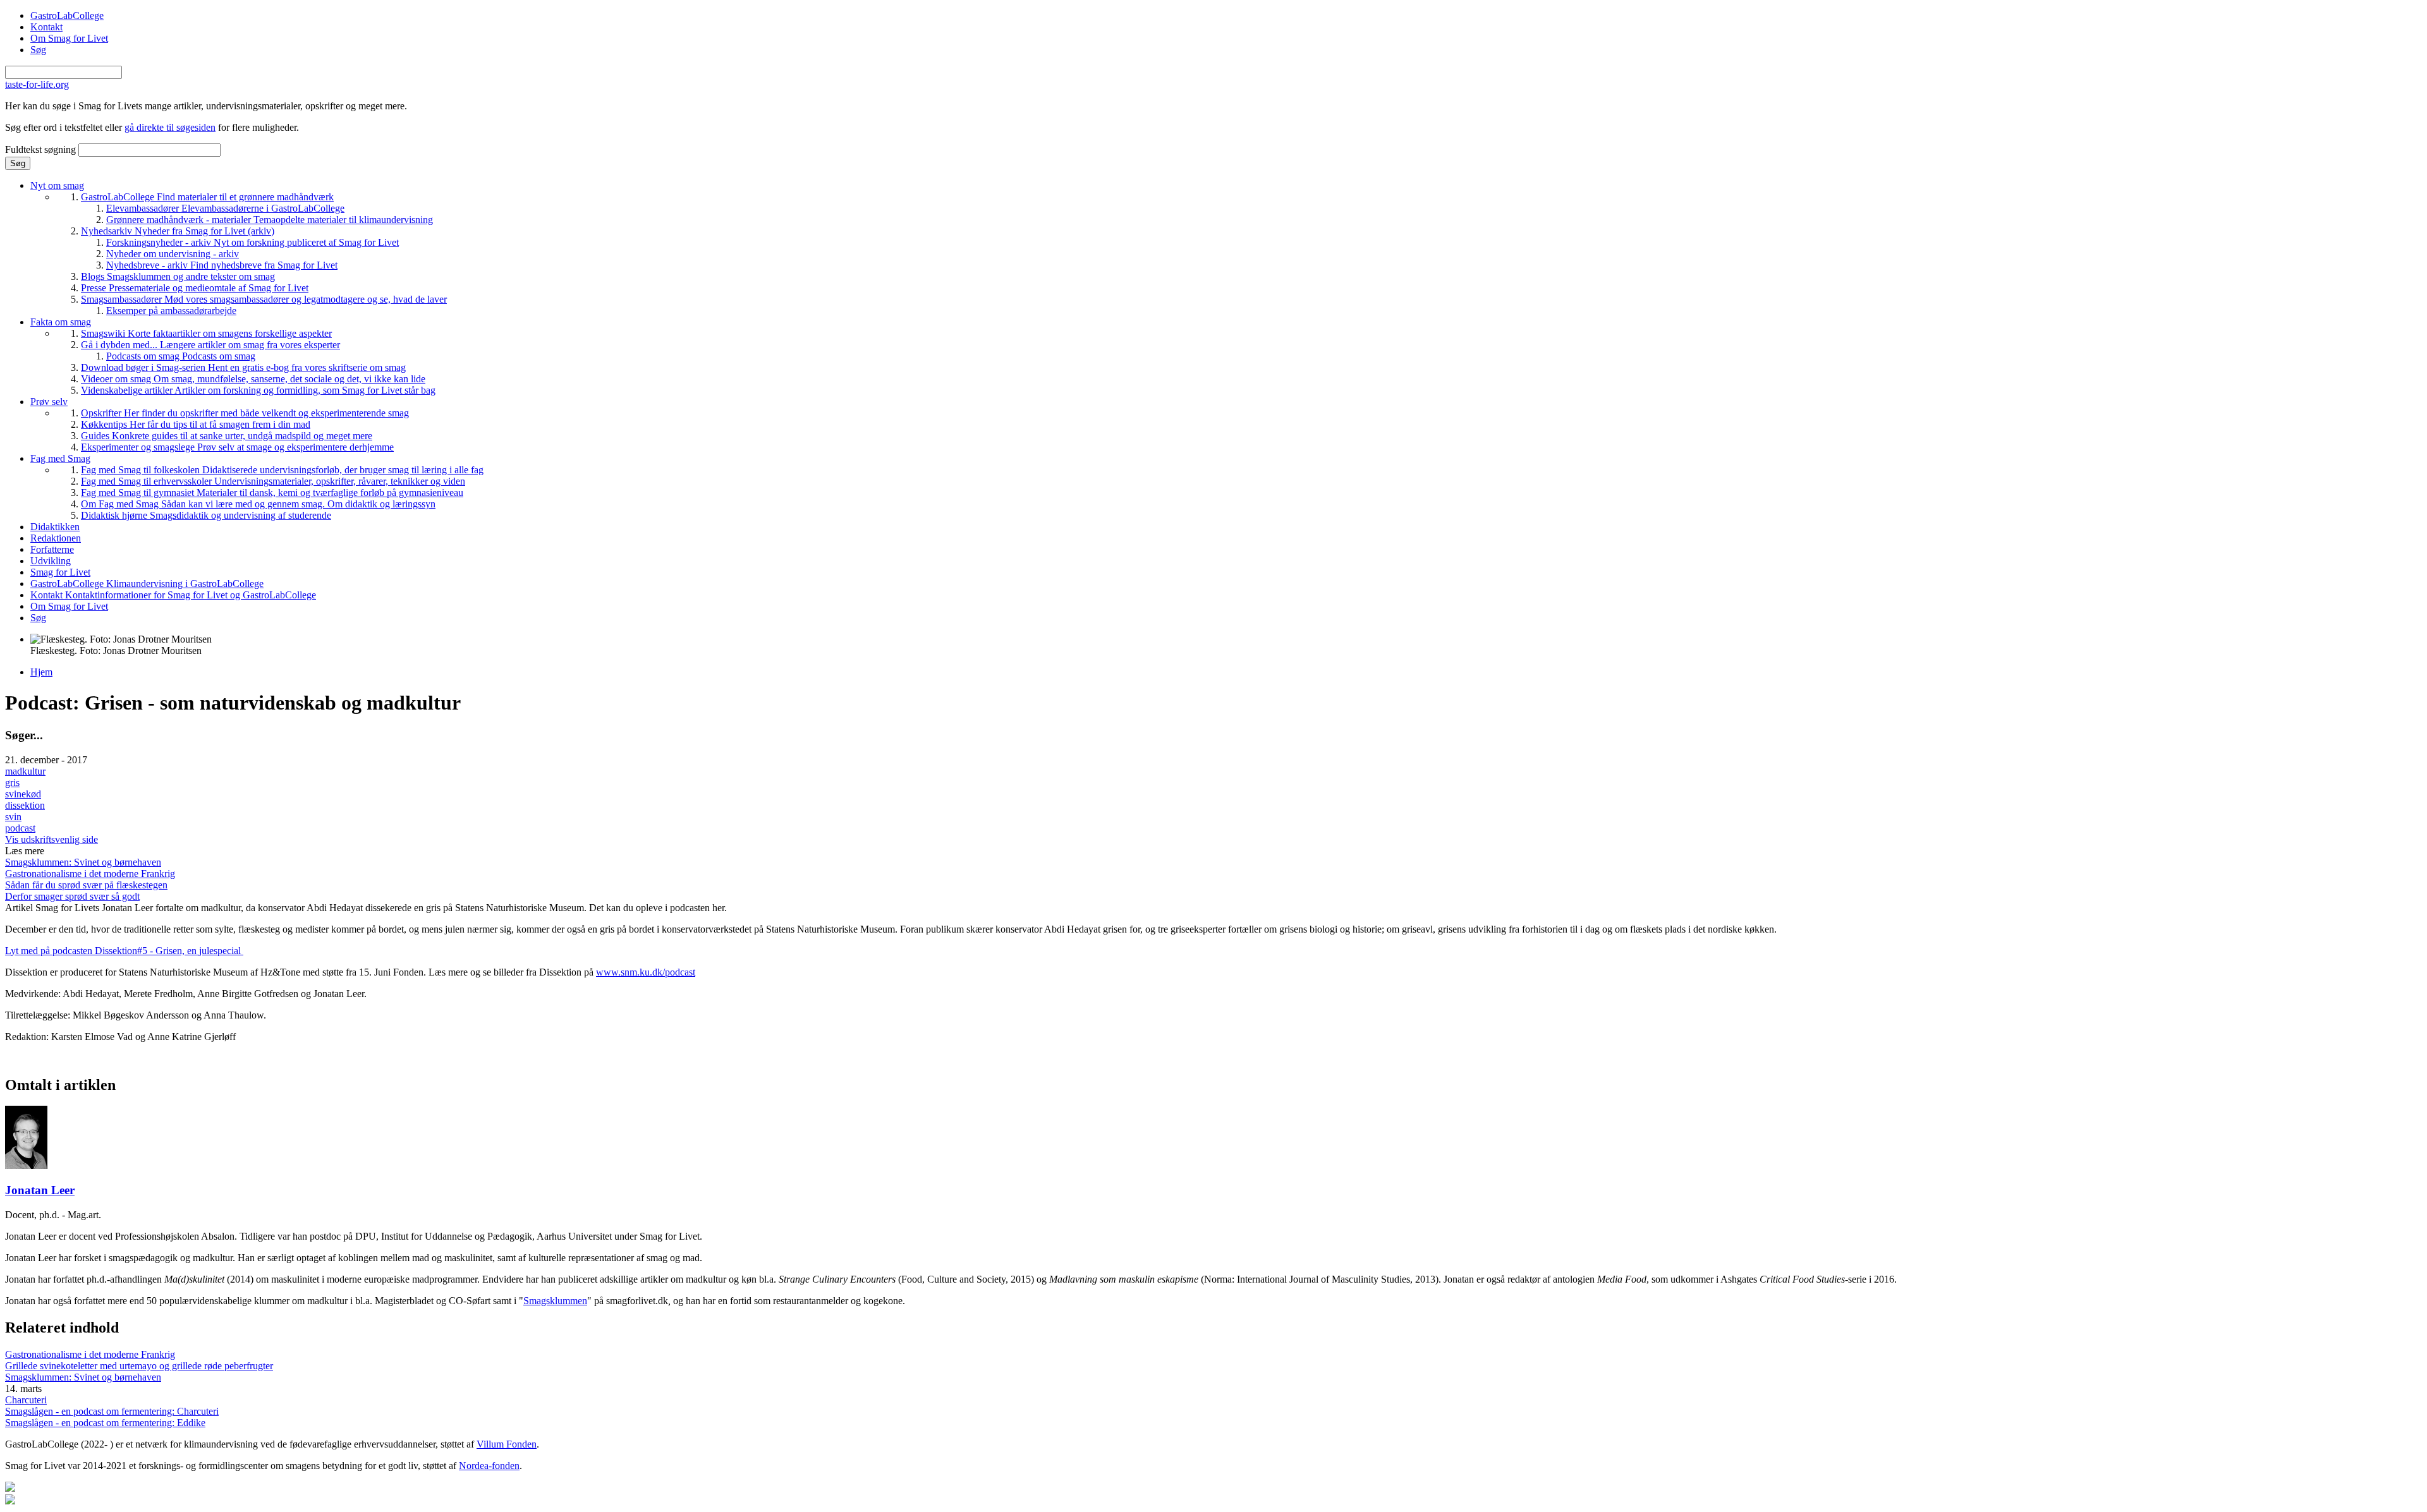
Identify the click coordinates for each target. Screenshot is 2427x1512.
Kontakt (46, 27)
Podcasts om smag (181, 356)
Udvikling (51, 561)
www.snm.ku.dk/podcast (646, 972)
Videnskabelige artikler (258, 390)
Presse (195, 288)
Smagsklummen (555, 1301)
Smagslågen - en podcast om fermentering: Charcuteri (112, 1411)
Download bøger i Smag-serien (243, 367)
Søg (38, 50)
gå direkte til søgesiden (170, 127)
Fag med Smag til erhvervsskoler (273, 481)
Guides (227, 436)
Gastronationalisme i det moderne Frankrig (90, 874)
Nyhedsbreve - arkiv (222, 265)
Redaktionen (56, 538)
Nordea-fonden (489, 1466)
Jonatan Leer (40, 1190)
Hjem (41, 672)
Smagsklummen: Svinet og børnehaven (83, 862)
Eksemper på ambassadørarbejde (171, 311)
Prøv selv (49, 402)
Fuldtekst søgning (42, 149)
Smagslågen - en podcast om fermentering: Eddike (105, 1423)
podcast (20, 828)
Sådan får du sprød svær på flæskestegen (86, 885)
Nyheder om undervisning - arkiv (173, 254)
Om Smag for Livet (69, 38)
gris (12, 783)
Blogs (178, 276)
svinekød (23, 794)
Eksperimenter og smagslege (237, 447)
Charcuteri (26, 1400)
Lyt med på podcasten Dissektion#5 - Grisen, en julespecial (124, 951)
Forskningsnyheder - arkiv (252, 242)
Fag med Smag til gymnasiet (272, 493)
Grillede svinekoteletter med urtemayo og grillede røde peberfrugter (139, 1366)
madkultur (25, 771)
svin (13, 817)
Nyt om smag (57, 185)
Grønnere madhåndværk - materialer (270, 220)
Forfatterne (52, 549)
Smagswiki (206, 333)
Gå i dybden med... (210, 345)
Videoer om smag (253, 379)
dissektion (25, 805)
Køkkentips (196, 424)
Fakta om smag (61, 322)
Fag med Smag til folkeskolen (282, 470)
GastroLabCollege (67, 15)
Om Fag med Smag (258, 504)
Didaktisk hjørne (206, 515)
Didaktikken (55, 527)
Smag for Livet (60, 572)
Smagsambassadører (264, 299)
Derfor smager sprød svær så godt (72, 896)
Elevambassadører (225, 208)
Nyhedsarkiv (178, 231)
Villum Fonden (507, 1444)
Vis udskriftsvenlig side (52, 839)
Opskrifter (245, 413)
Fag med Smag (60, 458)
